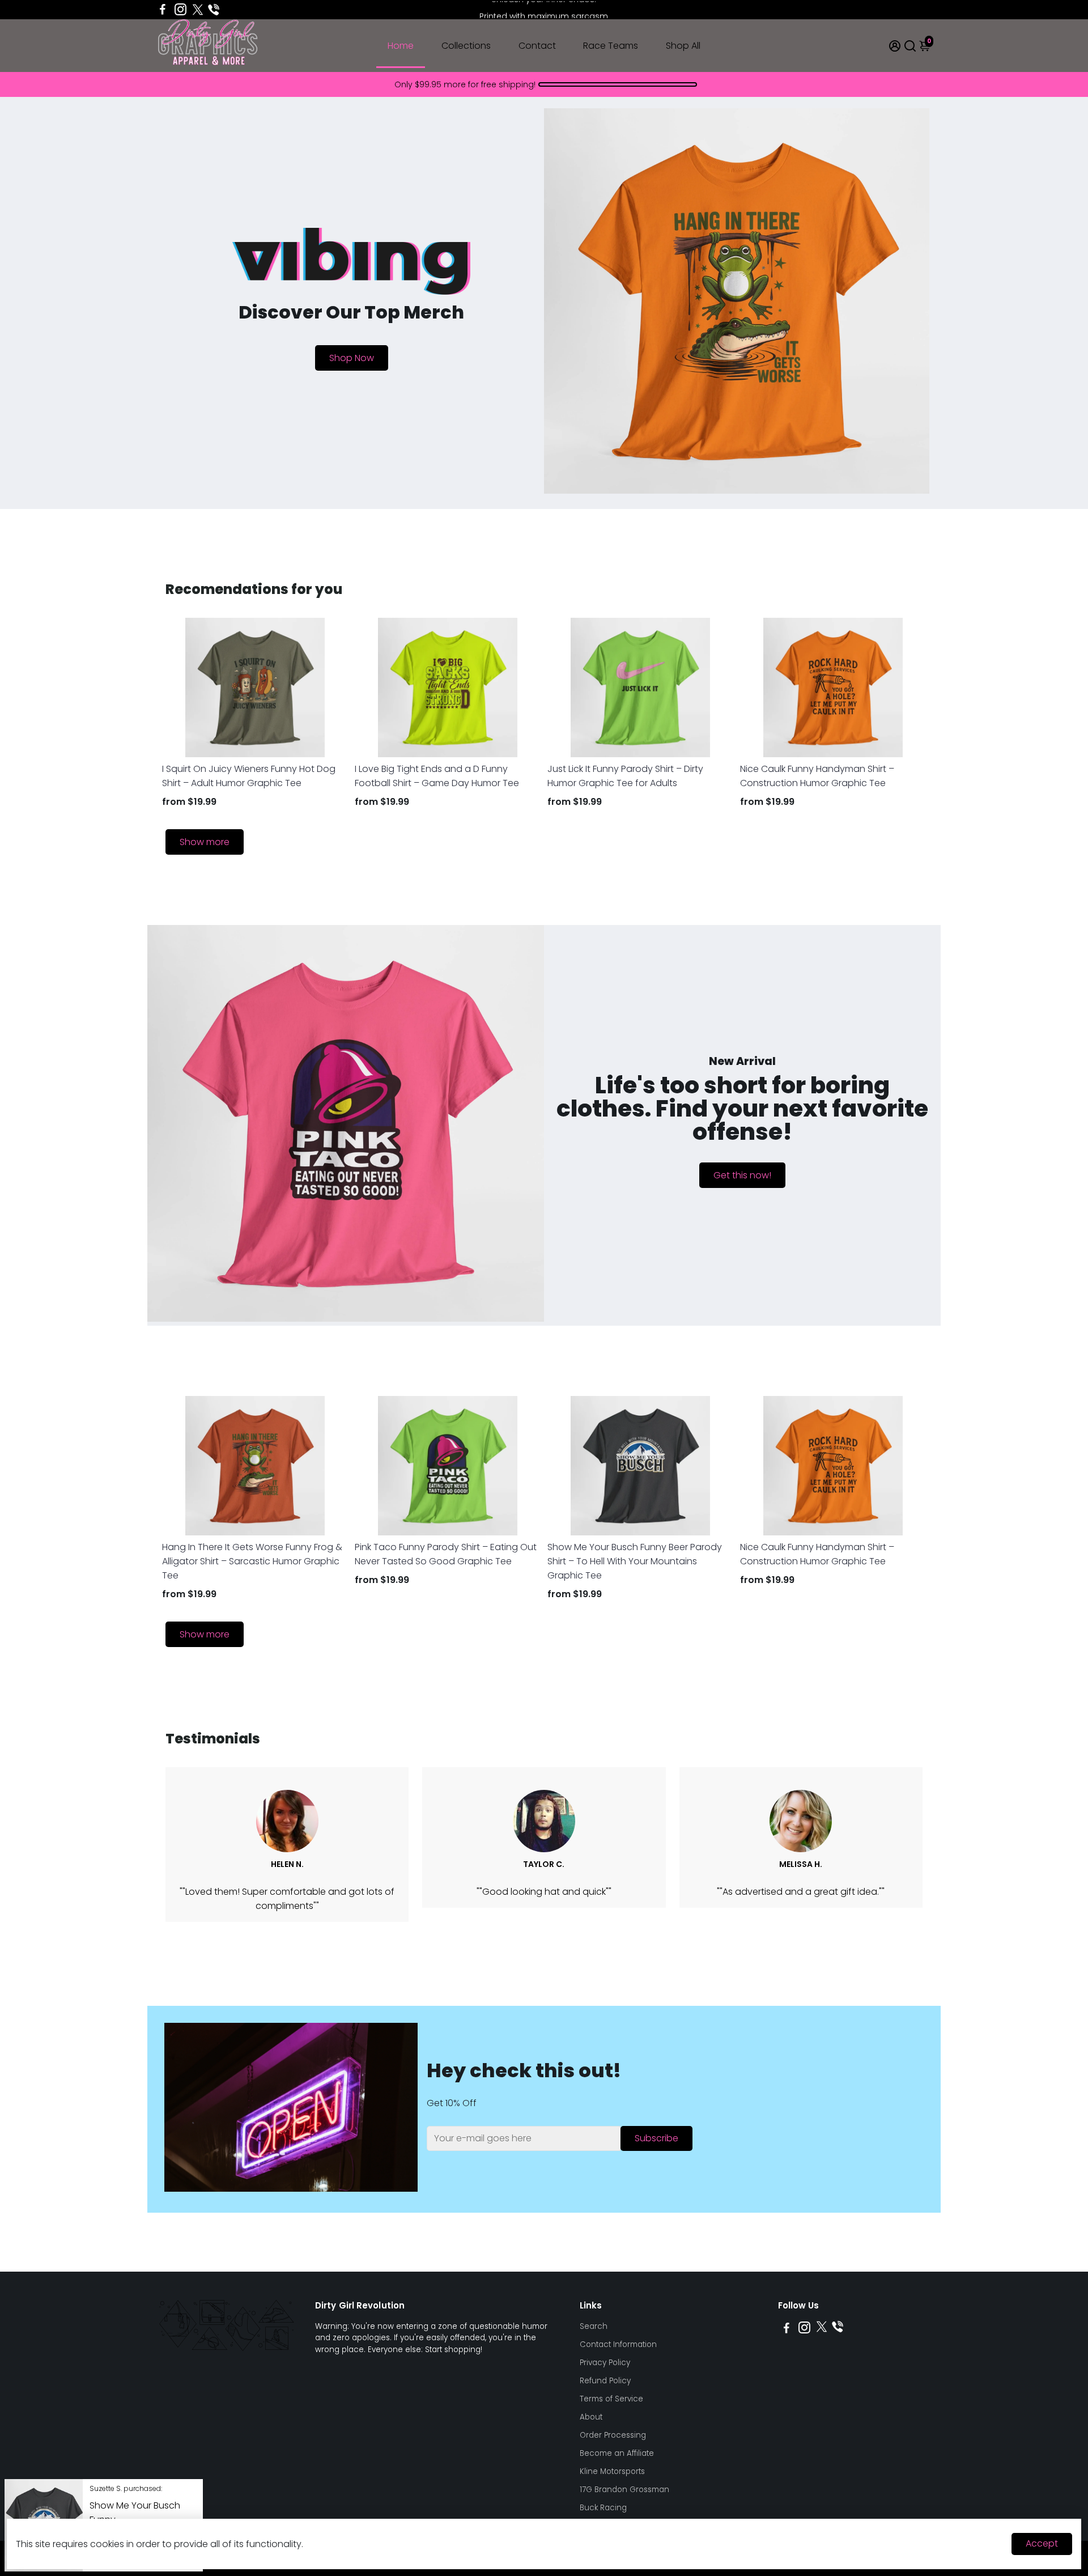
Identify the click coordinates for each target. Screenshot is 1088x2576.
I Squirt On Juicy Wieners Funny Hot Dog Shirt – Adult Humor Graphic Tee (249, 776)
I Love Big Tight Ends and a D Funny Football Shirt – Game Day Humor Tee (437, 776)
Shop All (683, 46)
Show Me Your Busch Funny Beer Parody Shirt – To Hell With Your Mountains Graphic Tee (635, 1561)
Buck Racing (603, 2508)
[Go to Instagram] (180, 10)
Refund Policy (605, 2381)
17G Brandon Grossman (624, 2490)
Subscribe (656, 2138)
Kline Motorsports (612, 2471)
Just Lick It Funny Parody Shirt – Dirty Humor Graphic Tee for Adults (625, 776)
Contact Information (618, 2344)
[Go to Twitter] (198, 10)
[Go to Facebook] (163, 10)
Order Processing (613, 2435)
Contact (537, 46)
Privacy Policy (605, 2363)
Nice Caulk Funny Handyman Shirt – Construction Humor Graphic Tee (817, 776)
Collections (466, 46)
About (591, 2417)
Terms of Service (611, 2399)
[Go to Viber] (214, 10)
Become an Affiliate (617, 2453)
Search (594, 2326)
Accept (1042, 2543)
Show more (205, 842)
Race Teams (611, 46)
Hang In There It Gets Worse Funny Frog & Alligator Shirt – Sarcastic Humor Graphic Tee (252, 1561)
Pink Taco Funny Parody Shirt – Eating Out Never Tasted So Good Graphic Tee (446, 1554)
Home (401, 46)
